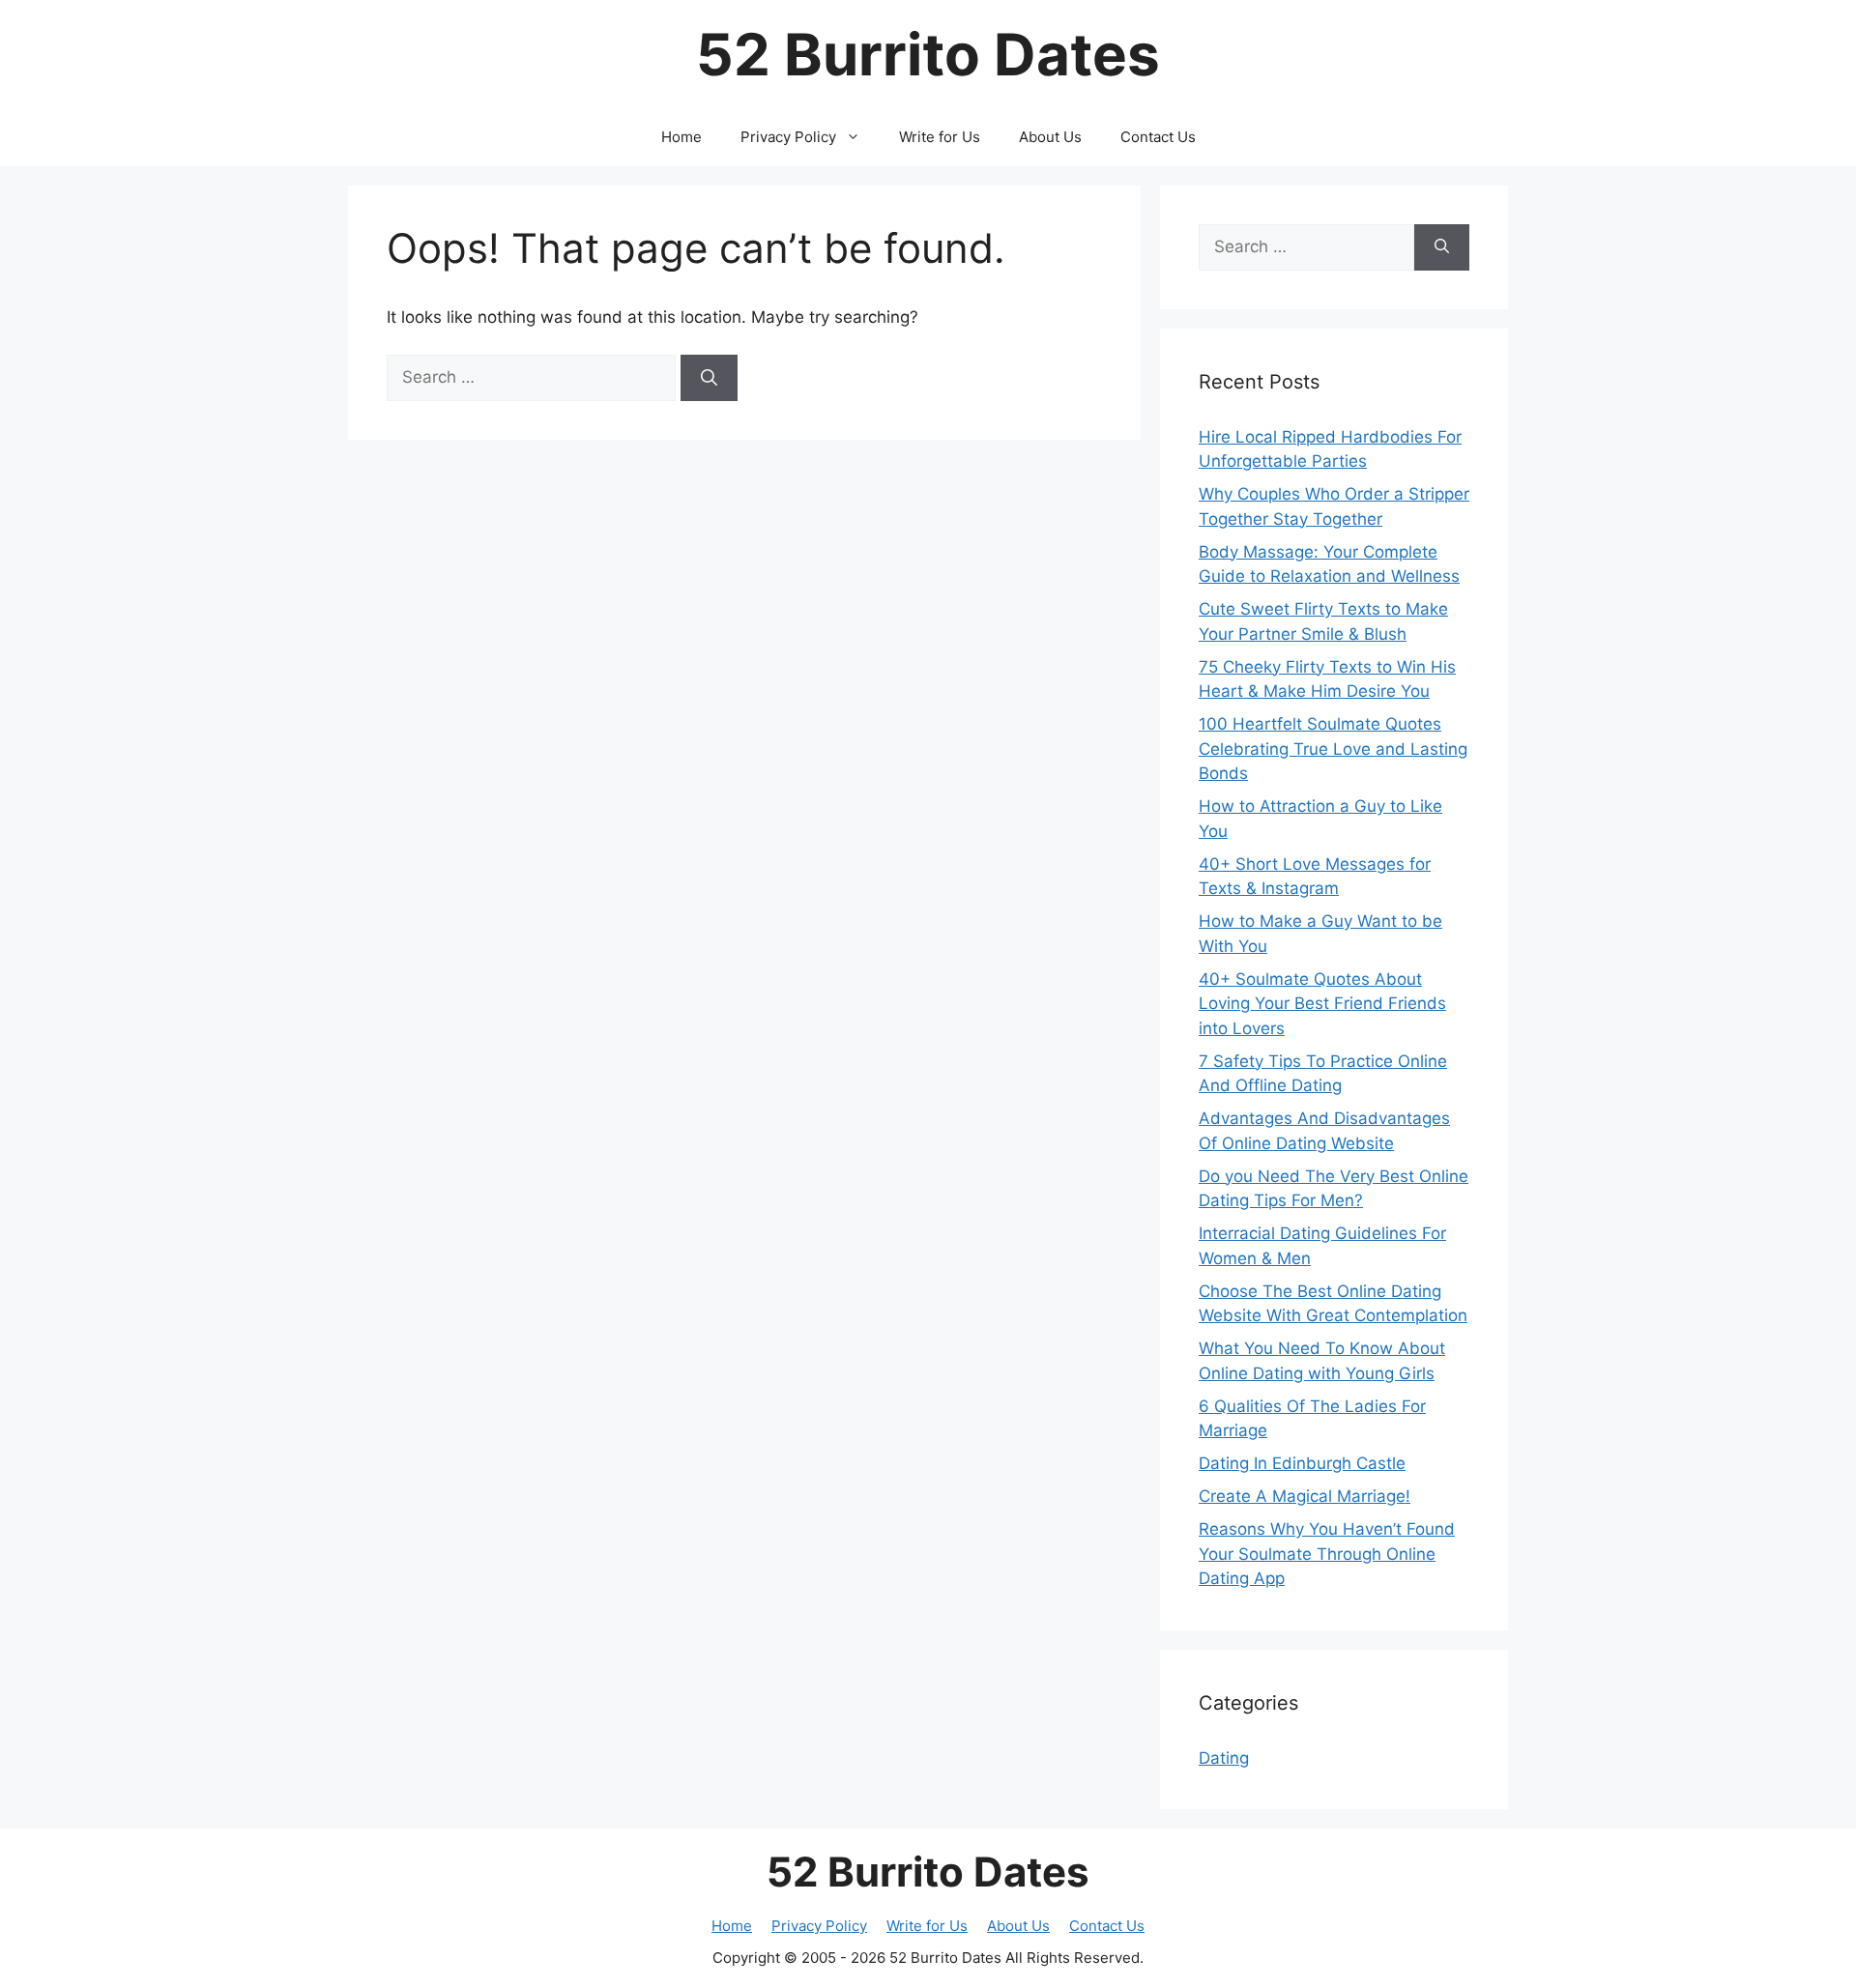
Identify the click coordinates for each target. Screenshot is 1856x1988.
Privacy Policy (788, 137)
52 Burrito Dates (928, 54)
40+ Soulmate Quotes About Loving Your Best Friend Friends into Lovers (1322, 1004)
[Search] (709, 378)
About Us (1050, 137)
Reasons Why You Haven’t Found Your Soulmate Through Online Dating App (1327, 1554)
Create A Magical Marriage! (1305, 1496)
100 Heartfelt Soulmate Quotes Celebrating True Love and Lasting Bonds (1333, 749)
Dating (1224, 1758)
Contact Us (1158, 137)
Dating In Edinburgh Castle (1302, 1463)
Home (681, 137)
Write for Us (940, 137)
